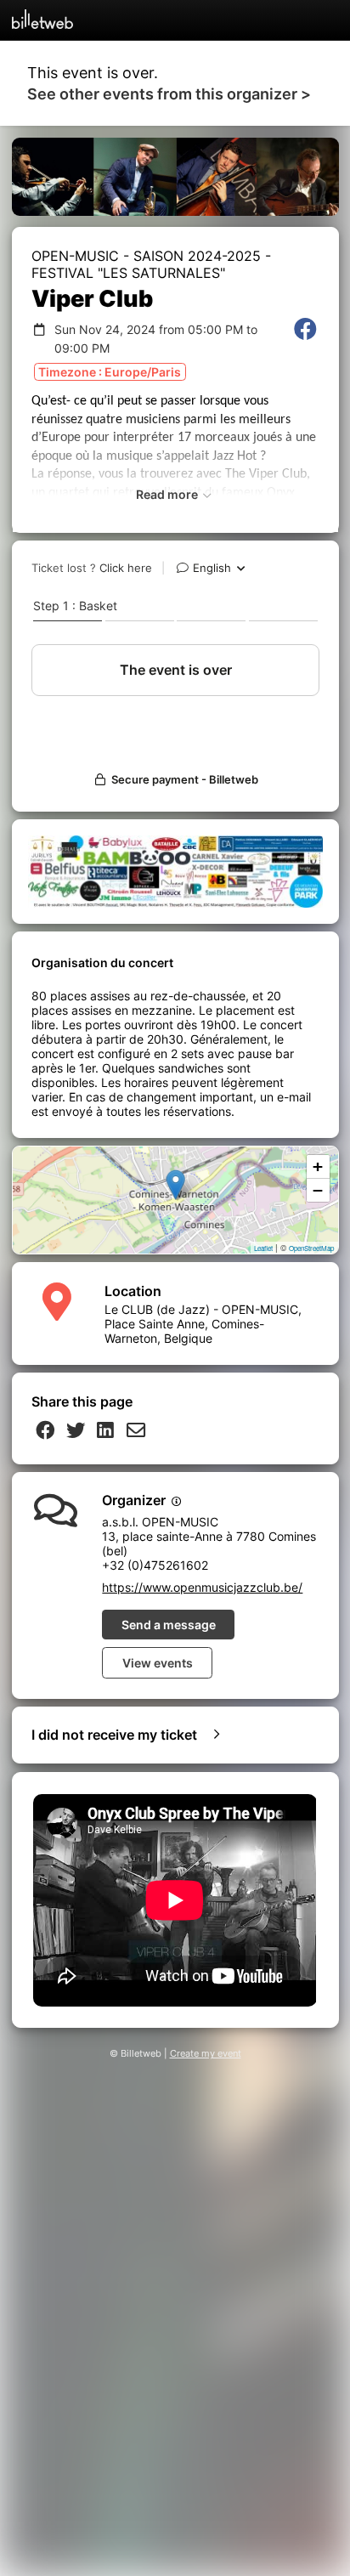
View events (158, 1663)
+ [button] (318, 1166)
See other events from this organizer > (169, 94)
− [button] (318, 1190)
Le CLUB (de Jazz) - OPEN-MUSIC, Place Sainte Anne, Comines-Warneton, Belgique (203, 1324)
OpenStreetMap (311, 1248)
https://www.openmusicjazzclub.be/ (202, 1587)
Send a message (169, 1625)
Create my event (206, 2054)
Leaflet (263, 1248)
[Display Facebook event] (305, 339)
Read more (168, 494)
